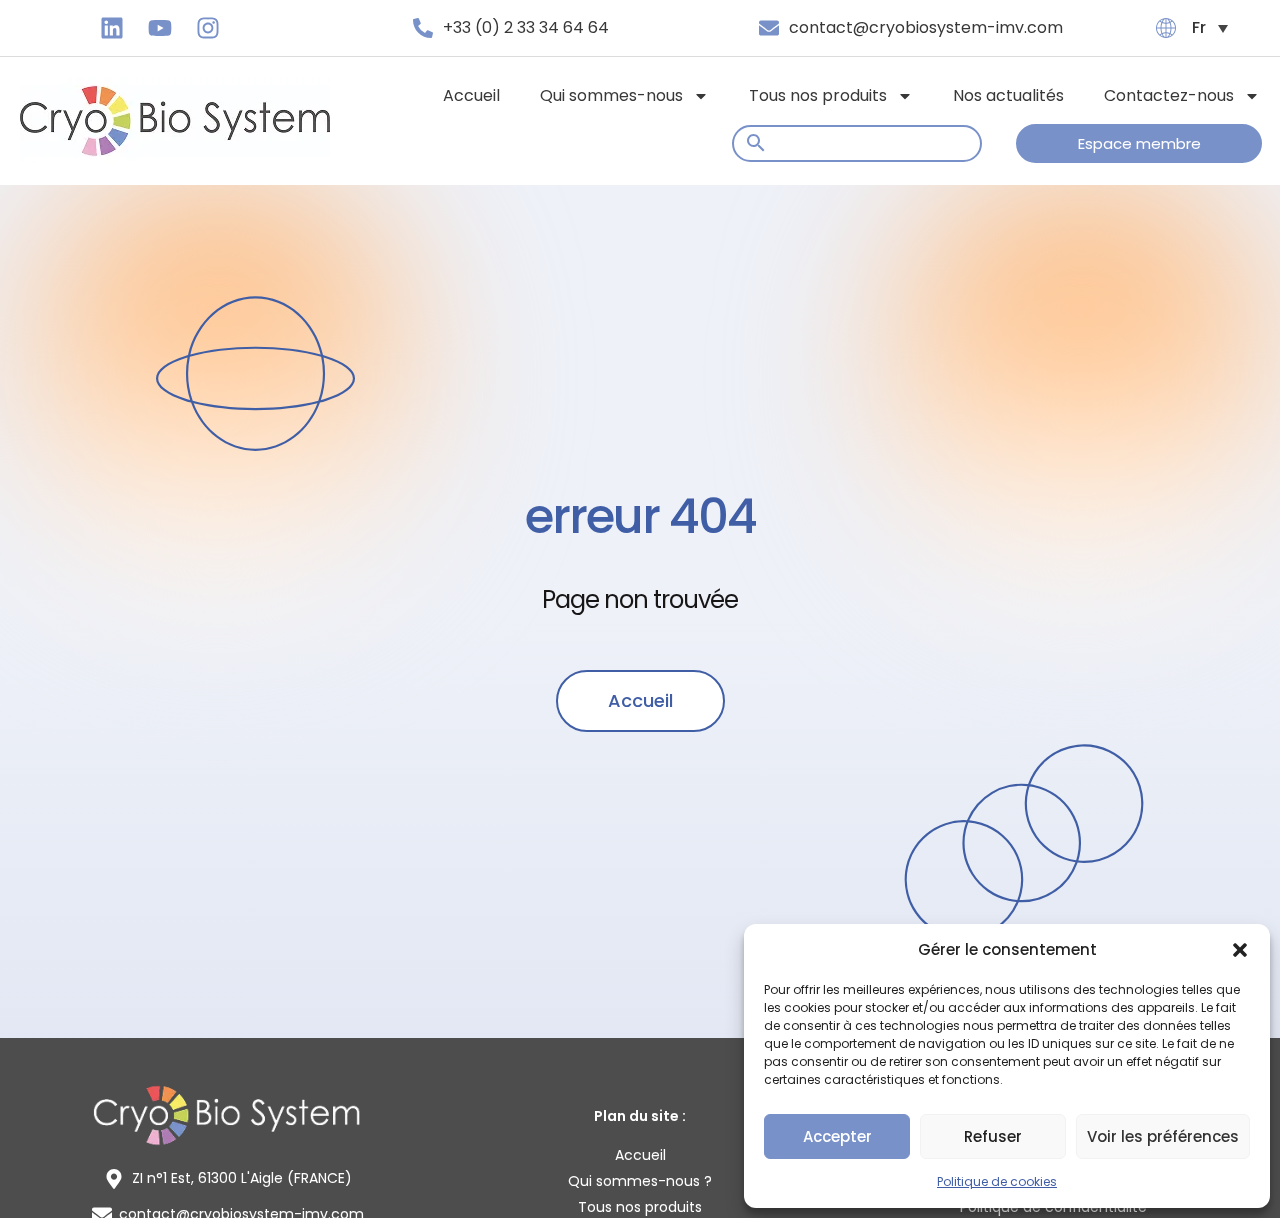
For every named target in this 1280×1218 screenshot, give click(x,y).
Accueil (471, 95)
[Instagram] (208, 28)
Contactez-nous (1169, 95)
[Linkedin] (112, 28)
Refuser (993, 1136)
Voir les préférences (1163, 1136)
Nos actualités (1008, 95)
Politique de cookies (997, 1181)
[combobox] (857, 143)
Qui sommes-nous (611, 95)
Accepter (837, 1136)
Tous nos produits (818, 95)
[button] (1240, 950)
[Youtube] (160, 28)
